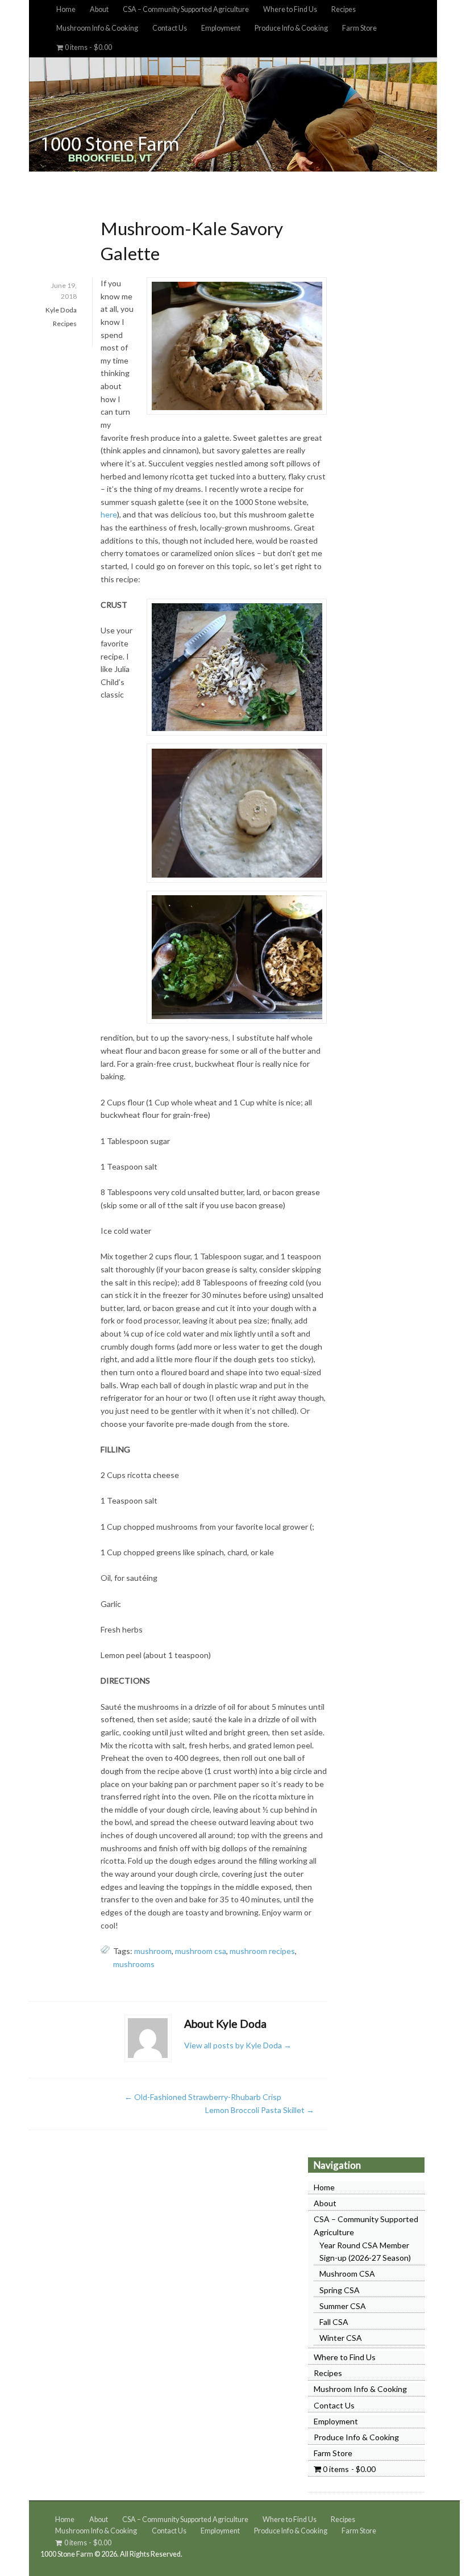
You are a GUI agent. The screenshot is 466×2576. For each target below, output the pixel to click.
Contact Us (170, 28)
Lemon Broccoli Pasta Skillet (260, 2110)
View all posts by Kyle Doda (238, 2045)
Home (66, 9)
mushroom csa (201, 1951)
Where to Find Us (290, 9)
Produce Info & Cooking (291, 28)
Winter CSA (341, 2338)
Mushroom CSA (347, 2274)
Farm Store (359, 28)
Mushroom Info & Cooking (97, 28)
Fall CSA (334, 2322)
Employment (221, 28)
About (99, 9)
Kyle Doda (61, 310)
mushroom (153, 1951)
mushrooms (134, 1964)
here (109, 514)
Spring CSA (340, 2290)
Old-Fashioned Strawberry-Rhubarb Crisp (203, 2097)
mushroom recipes (262, 1951)
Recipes (344, 9)
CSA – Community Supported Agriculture (186, 9)
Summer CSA (343, 2306)
